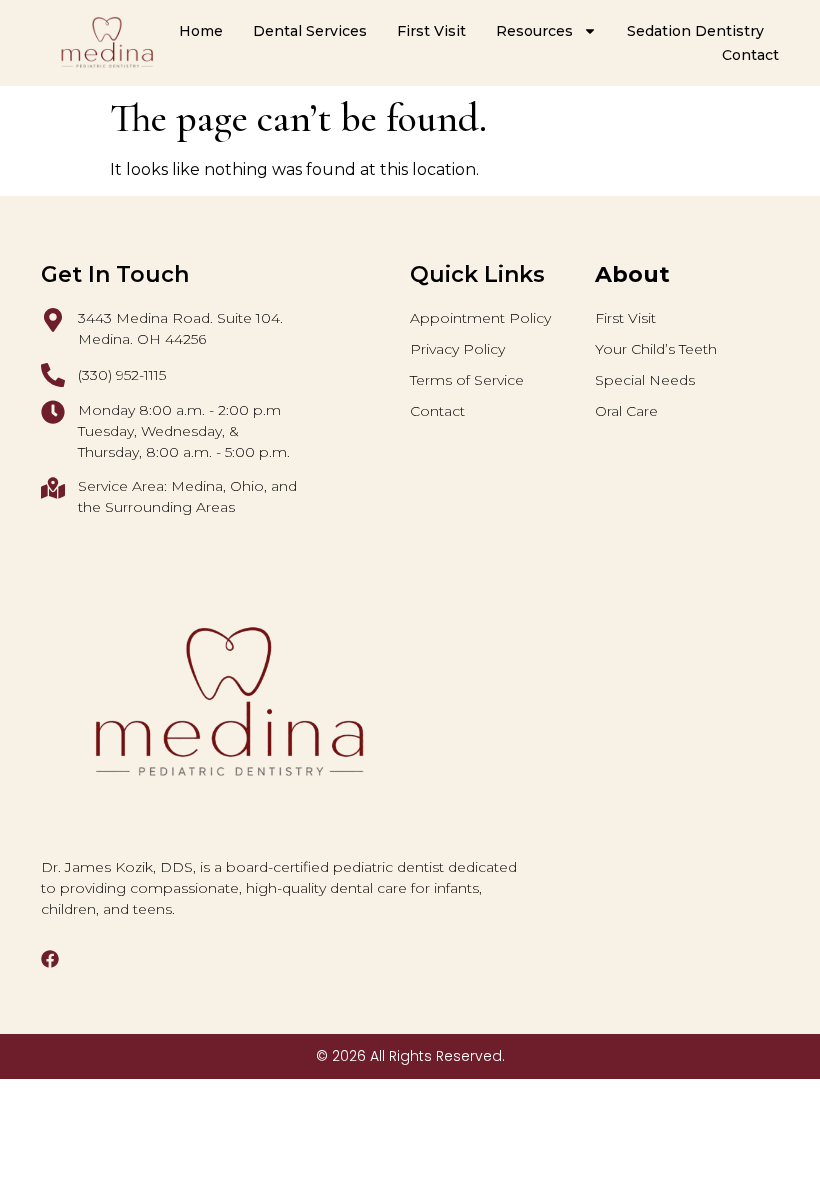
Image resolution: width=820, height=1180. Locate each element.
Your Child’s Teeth (656, 349)
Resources (534, 31)
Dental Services (310, 31)
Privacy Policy (457, 349)
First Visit (431, 31)
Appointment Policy (480, 318)
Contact (750, 55)
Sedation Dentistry (695, 31)
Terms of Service (467, 380)
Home (201, 31)
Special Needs (645, 380)
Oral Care (626, 411)
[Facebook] (50, 959)
